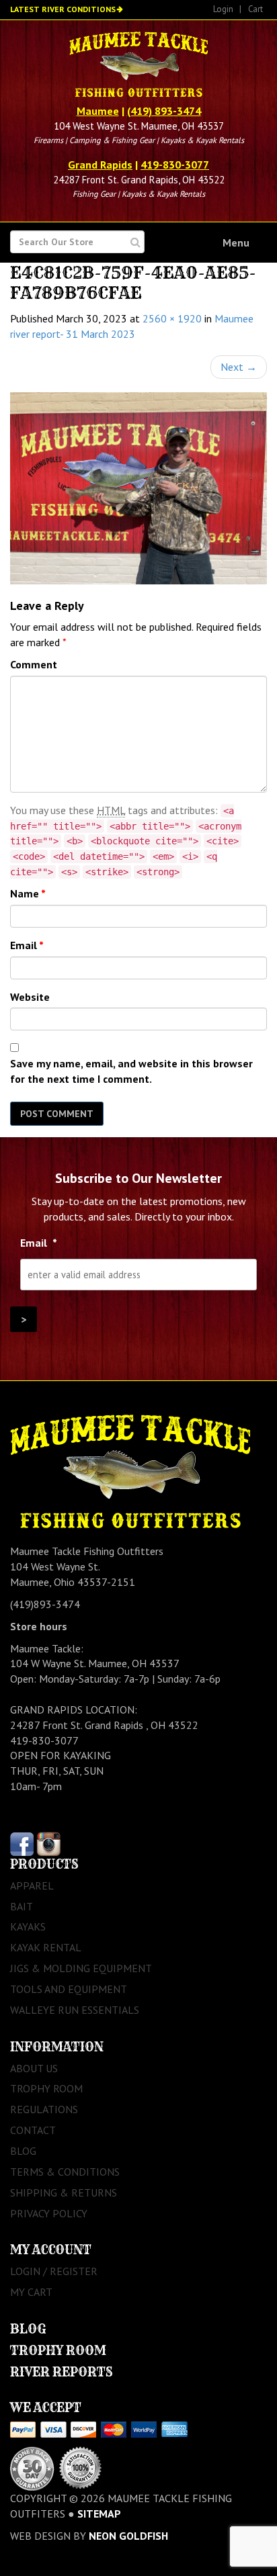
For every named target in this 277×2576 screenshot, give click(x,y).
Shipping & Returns (64, 2192)
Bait (22, 1906)
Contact (33, 2130)
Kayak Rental (46, 1947)
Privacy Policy (49, 2213)
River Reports (62, 2372)
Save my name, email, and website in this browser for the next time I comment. (131, 1071)
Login (223, 9)
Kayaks (28, 1926)
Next (239, 367)
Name (28, 893)
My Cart (31, 2292)
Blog (23, 2151)
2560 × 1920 (172, 318)
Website (30, 997)
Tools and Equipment (69, 1989)
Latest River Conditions (63, 9)
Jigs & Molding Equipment (81, 1968)
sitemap (99, 2514)
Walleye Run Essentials (75, 2010)
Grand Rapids (100, 165)
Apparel (32, 1885)
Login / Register (54, 2271)
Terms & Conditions (65, 2172)
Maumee (98, 111)
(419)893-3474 (45, 1604)
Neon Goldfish (128, 2536)
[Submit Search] (135, 242)
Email (27, 945)
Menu (236, 242)
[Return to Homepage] (138, 66)
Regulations (44, 2109)
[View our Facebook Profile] (22, 1842)
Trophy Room (46, 2088)
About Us (34, 2068)
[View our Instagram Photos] (49, 1842)
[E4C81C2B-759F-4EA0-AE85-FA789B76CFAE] (138, 489)
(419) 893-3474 (164, 111)
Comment (34, 664)
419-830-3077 (175, 165)
